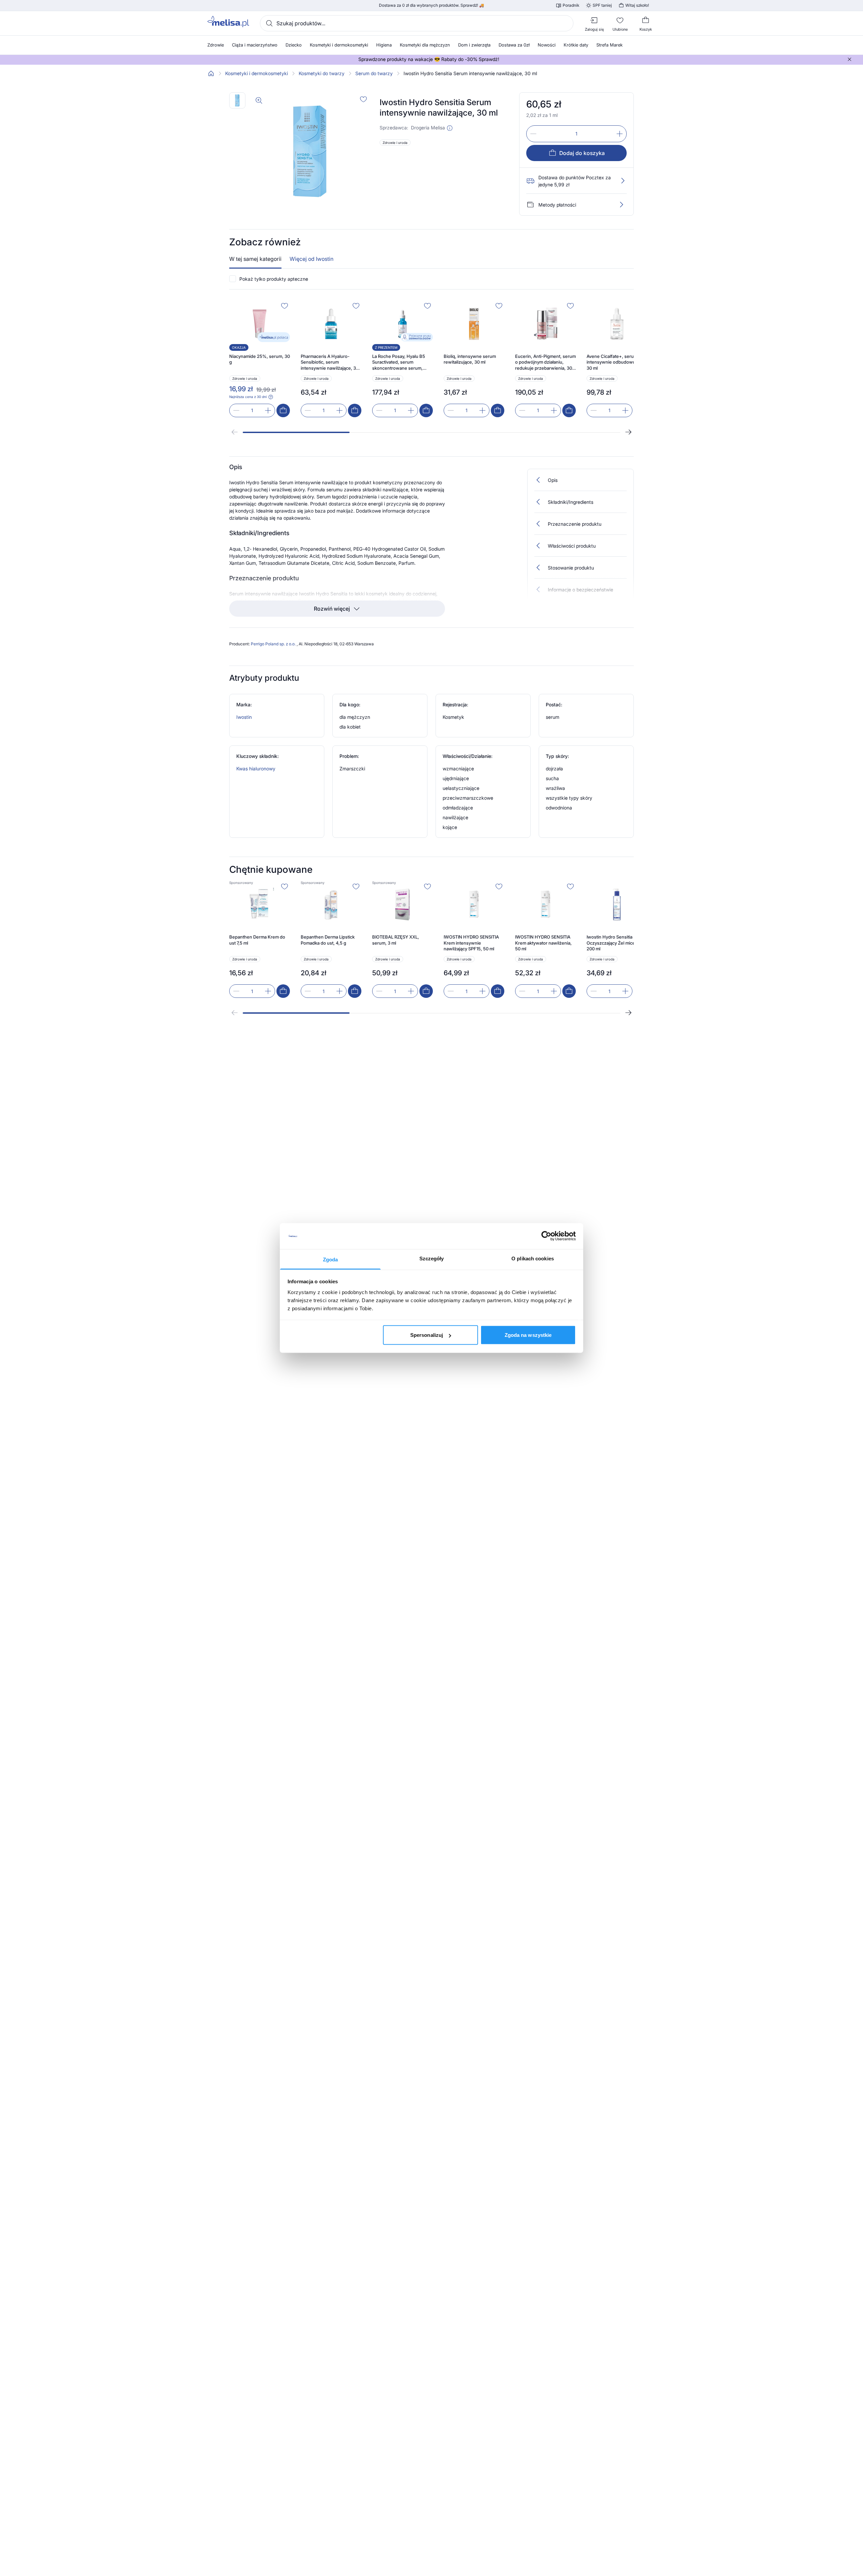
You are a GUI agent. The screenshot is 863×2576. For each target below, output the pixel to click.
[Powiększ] (259, 100)
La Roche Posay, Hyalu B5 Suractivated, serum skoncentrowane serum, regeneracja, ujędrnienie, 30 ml (401, 362)
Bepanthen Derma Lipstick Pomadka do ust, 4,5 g (328, 940)
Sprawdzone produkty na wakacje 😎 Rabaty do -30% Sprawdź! (429, 59)
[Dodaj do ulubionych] (363, 99)
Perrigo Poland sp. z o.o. (274, 644)
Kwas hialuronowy (256, 769)
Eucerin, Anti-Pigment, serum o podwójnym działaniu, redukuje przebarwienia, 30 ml (545, 362)
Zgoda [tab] (331, 1259)
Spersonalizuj (427, 1335)
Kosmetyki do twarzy (322, 73)
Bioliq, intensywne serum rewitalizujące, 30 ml (470, 359)
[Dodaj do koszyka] (283, 410)
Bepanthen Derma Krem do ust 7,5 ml (257, 940)
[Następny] (628, 432)
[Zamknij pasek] (850, 59)
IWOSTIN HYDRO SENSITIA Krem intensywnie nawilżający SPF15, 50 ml (471, 943)
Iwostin (244, 717)
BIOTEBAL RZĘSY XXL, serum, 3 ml (396, 940)
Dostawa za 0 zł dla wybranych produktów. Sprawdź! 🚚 (431, 5)
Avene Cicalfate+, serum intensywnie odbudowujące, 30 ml (616, 362)
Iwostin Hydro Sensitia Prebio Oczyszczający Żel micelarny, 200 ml (617, 943)
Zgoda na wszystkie (528, 1335)
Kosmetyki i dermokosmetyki (257, 73)
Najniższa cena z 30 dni (248, 397)
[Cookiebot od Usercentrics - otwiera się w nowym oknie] (546, 1236)
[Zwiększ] (620, 134)
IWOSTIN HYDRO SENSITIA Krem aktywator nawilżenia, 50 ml (543, 943)
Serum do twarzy (374, 73)
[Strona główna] (211, 73)
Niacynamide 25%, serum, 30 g (260, 359)
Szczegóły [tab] (432, 1258)
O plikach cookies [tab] (533, 1258)
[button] (450, 128)
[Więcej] (621, 205)
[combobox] (417, 23)
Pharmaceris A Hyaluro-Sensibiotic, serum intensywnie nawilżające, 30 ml (330, 362)
